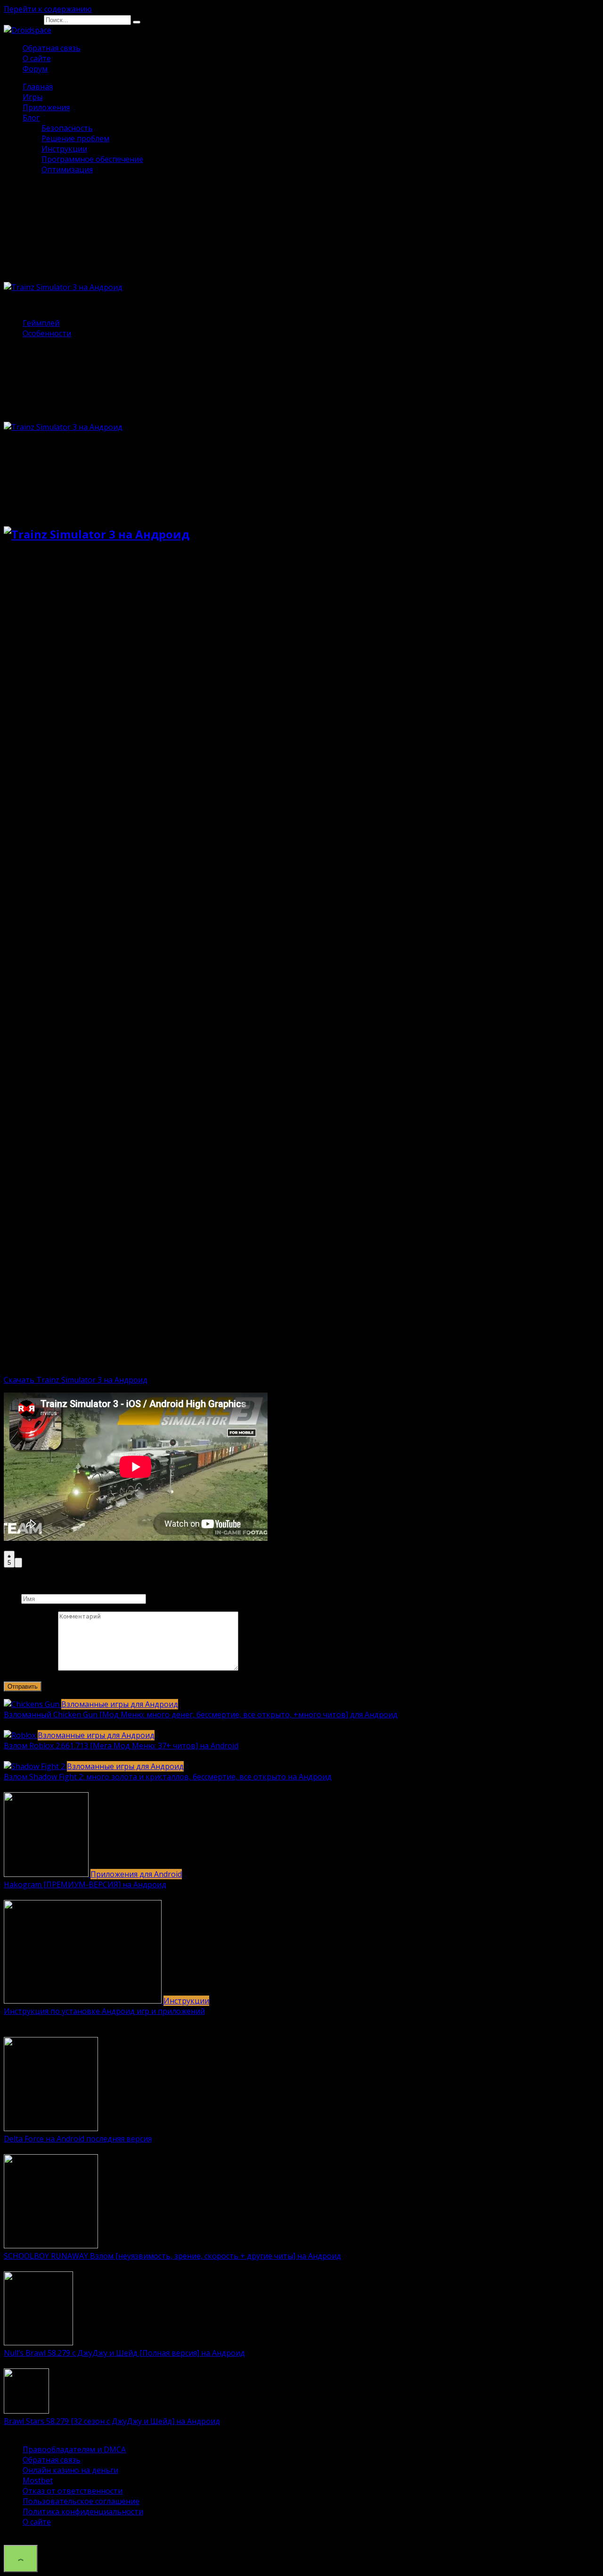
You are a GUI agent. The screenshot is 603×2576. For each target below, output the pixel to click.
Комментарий (30, 1668)
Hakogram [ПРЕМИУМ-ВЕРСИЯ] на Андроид (85, 1884)
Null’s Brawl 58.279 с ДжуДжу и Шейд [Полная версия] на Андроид (124, 2353)
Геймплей (41, 323)
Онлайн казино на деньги (70, 2470)
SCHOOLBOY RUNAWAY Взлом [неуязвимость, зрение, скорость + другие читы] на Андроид (172, 2256)
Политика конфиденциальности (83, 2512)
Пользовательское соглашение (81, 2501)
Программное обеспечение (92, 159)
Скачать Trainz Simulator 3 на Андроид (76, 1380)
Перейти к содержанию (48, 9)
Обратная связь (52, 48)
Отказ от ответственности (73, 2491)
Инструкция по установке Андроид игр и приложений (104, 2011)
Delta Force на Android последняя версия (78, 2139)
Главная (38, 87)
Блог (31, 118)
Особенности (47, 333)
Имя (12, 1598)
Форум (35, 69)
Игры (33, 97)
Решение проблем (75, 138)
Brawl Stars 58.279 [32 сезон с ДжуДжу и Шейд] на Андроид (112, 2421)
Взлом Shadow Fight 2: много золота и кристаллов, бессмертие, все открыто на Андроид (168, 1777)
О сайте (37, 58)
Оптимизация (67, 169)
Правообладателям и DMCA (74, 2449)
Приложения (46, 107)
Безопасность (67, 128)
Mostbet (38, 2480)
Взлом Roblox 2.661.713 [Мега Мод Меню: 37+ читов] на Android (121, 1746)
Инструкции (64, 149)
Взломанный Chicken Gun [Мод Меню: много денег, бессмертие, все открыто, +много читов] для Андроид (201, 1715)
